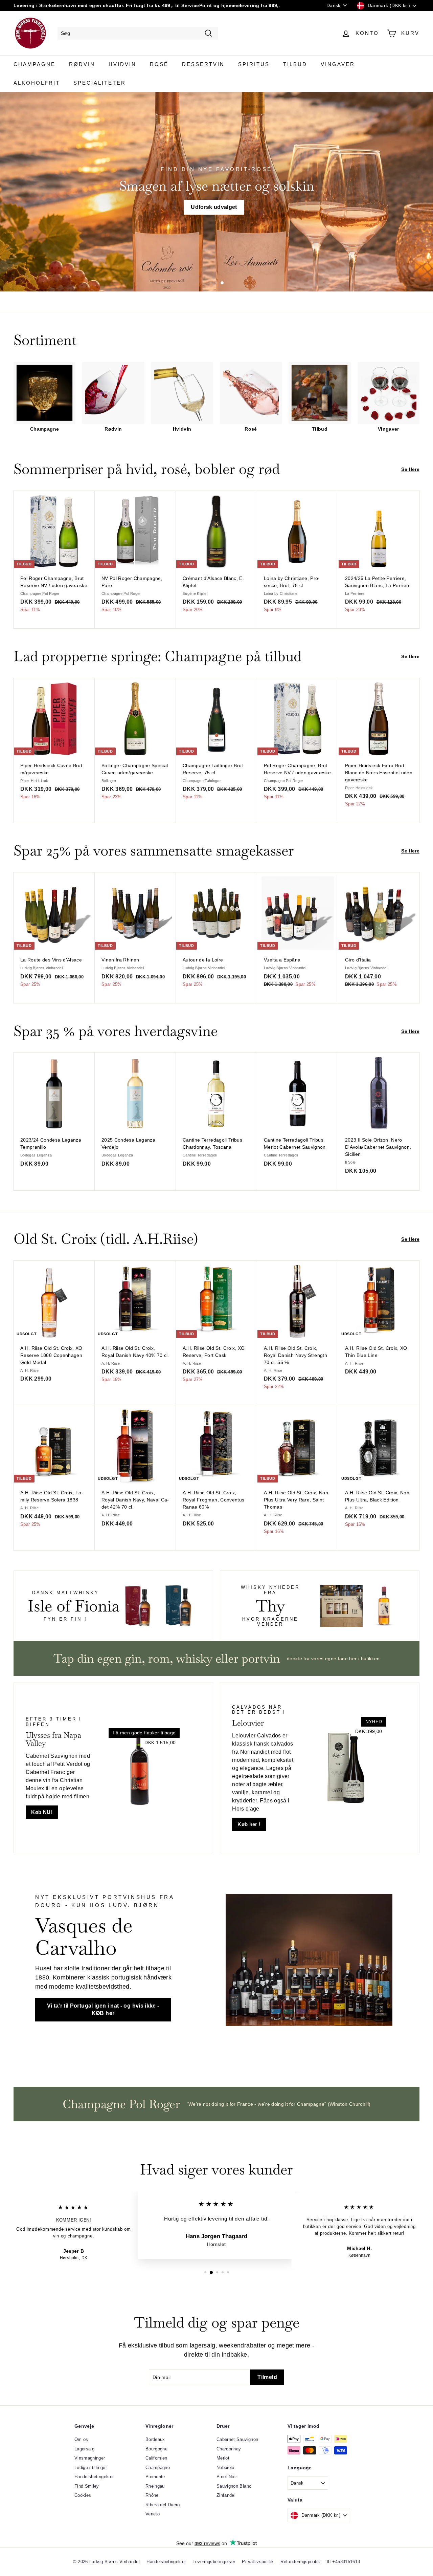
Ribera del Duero (163, 2505)
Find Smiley (87, 2486)
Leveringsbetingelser (214, 2562)
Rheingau (155, 2486)
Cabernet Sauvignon (237, 2439)
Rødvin (82, 64)
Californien (156, 2458)
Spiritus (254, 64)
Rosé (159, 64)
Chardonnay (229, 2449)
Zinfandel (226, 2495)
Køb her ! (249, 1824)
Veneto (153, 2514)
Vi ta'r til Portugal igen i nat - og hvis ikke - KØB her (103, 2010)
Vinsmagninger (90, 2458)
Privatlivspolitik (258, 2562)
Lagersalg (84, 2449)
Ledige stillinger (91, 2467)
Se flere (410, 469)
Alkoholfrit (37, 83)
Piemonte (155, 2477)
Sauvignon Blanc (234, 2486)
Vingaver (338, 64)
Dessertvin (203, 64)
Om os (81, 2439)
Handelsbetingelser (94, 2477)
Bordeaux (155, 2439)
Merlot (223, 2458)
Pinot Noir (227, 2477)
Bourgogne (156, 2449)
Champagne (35, 64)
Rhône (152, 2495)
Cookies (83, 2495)
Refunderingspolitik (300, 2562)
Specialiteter (100, 83)
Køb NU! (42, 1812)
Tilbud (295, 64)
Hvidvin (122, 64)
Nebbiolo (225, 2467)
